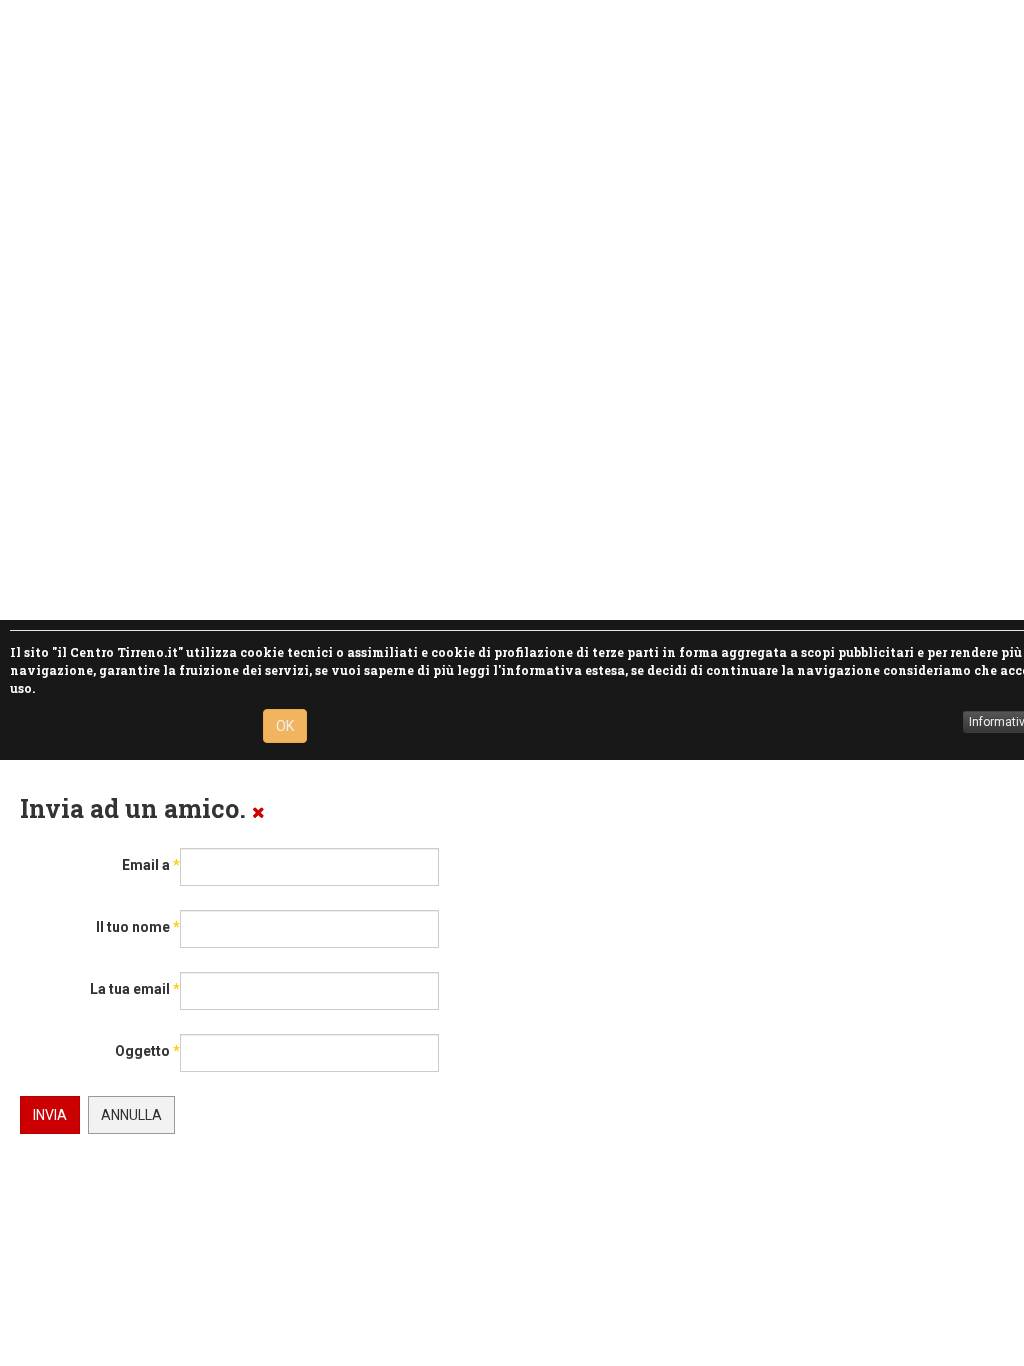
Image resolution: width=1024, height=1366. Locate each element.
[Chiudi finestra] (258, 811)
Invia (50, 1115)
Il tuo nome (138, 927)
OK (285, 726)
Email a (151, 865)
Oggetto (147, 1051)
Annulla (131, 1115)
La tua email (135, 989)
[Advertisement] (504, 310)
